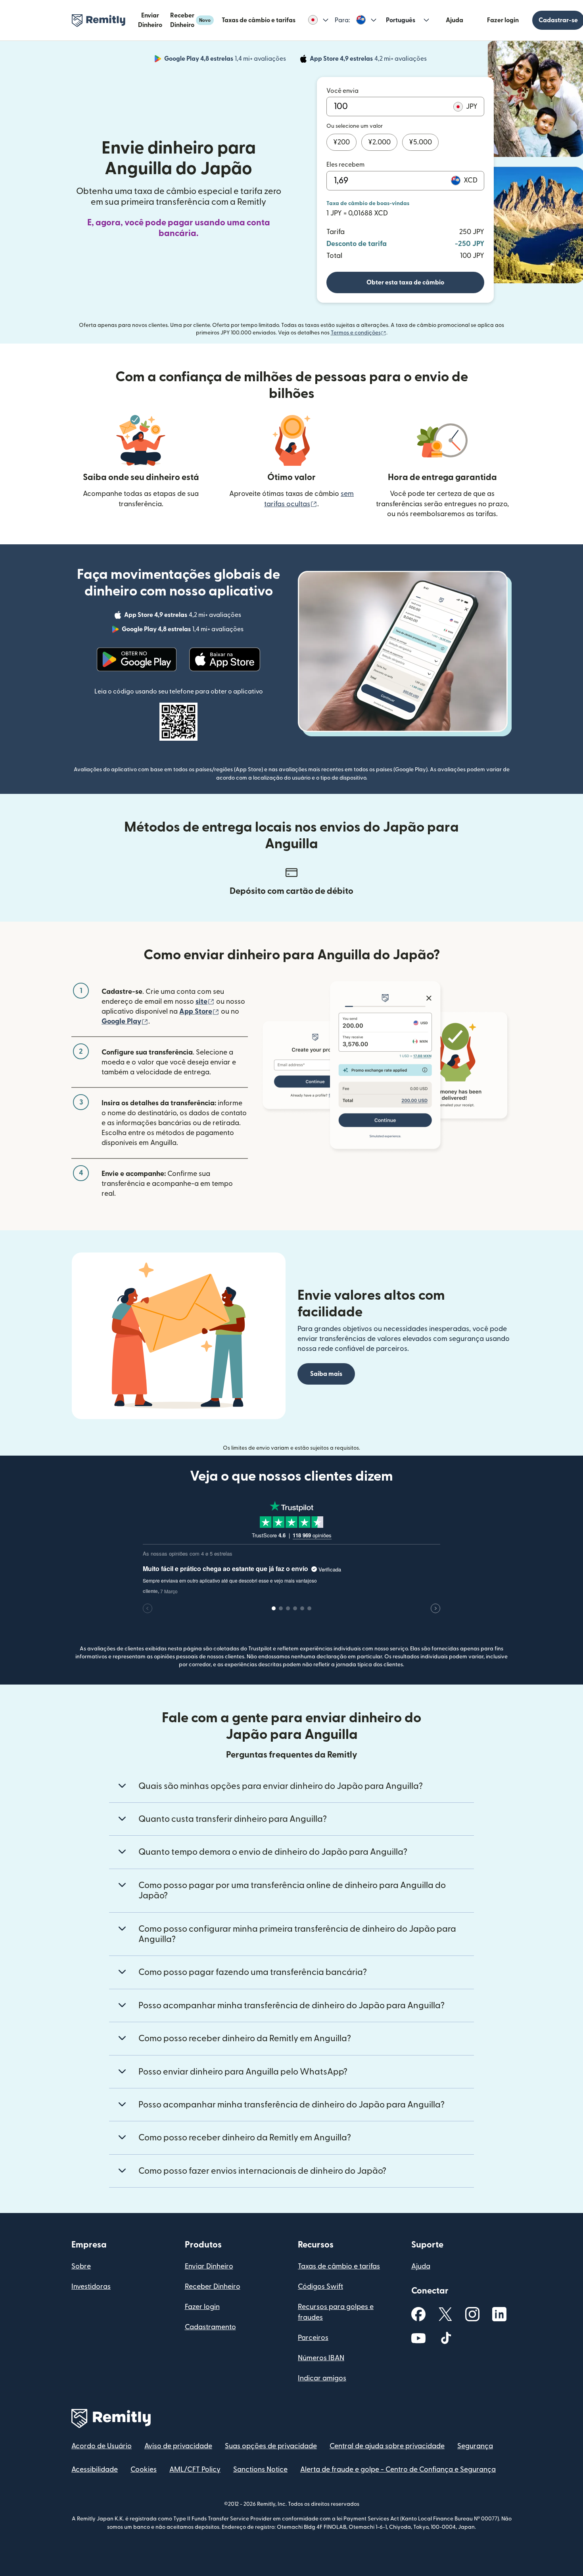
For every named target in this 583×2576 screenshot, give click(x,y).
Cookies (144, 2469)
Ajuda (455, 20)
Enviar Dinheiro (150, 20)
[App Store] (225, 659)
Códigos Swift (320, 2287)
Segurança (475, 2446)
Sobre (81, 2266)
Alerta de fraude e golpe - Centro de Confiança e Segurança (398, 2469)
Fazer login (503, 20)
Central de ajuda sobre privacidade (387, 2446)
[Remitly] (99, 21)
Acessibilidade (95, 2469)
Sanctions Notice (260, 2469)
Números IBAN (321, 2358)
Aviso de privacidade (178, 2446)
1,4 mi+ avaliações (226, 60)
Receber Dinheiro (190, 20)
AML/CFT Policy (195, 2469)
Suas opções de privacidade (271, 2446)
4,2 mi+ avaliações (369, 60)
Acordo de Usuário (102, 2446)
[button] (318, 20)
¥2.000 (379, 142)
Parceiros (313, 2338)
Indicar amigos (322, 2378)
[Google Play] (137, 659)
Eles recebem (345, 165)
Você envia (342, 91)
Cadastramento (210, 2327)
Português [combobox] (401, 20)
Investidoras (91, 2287)
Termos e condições (359, 333)
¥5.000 (420, 142)
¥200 (341, 142)
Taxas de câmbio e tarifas (259, 20)
